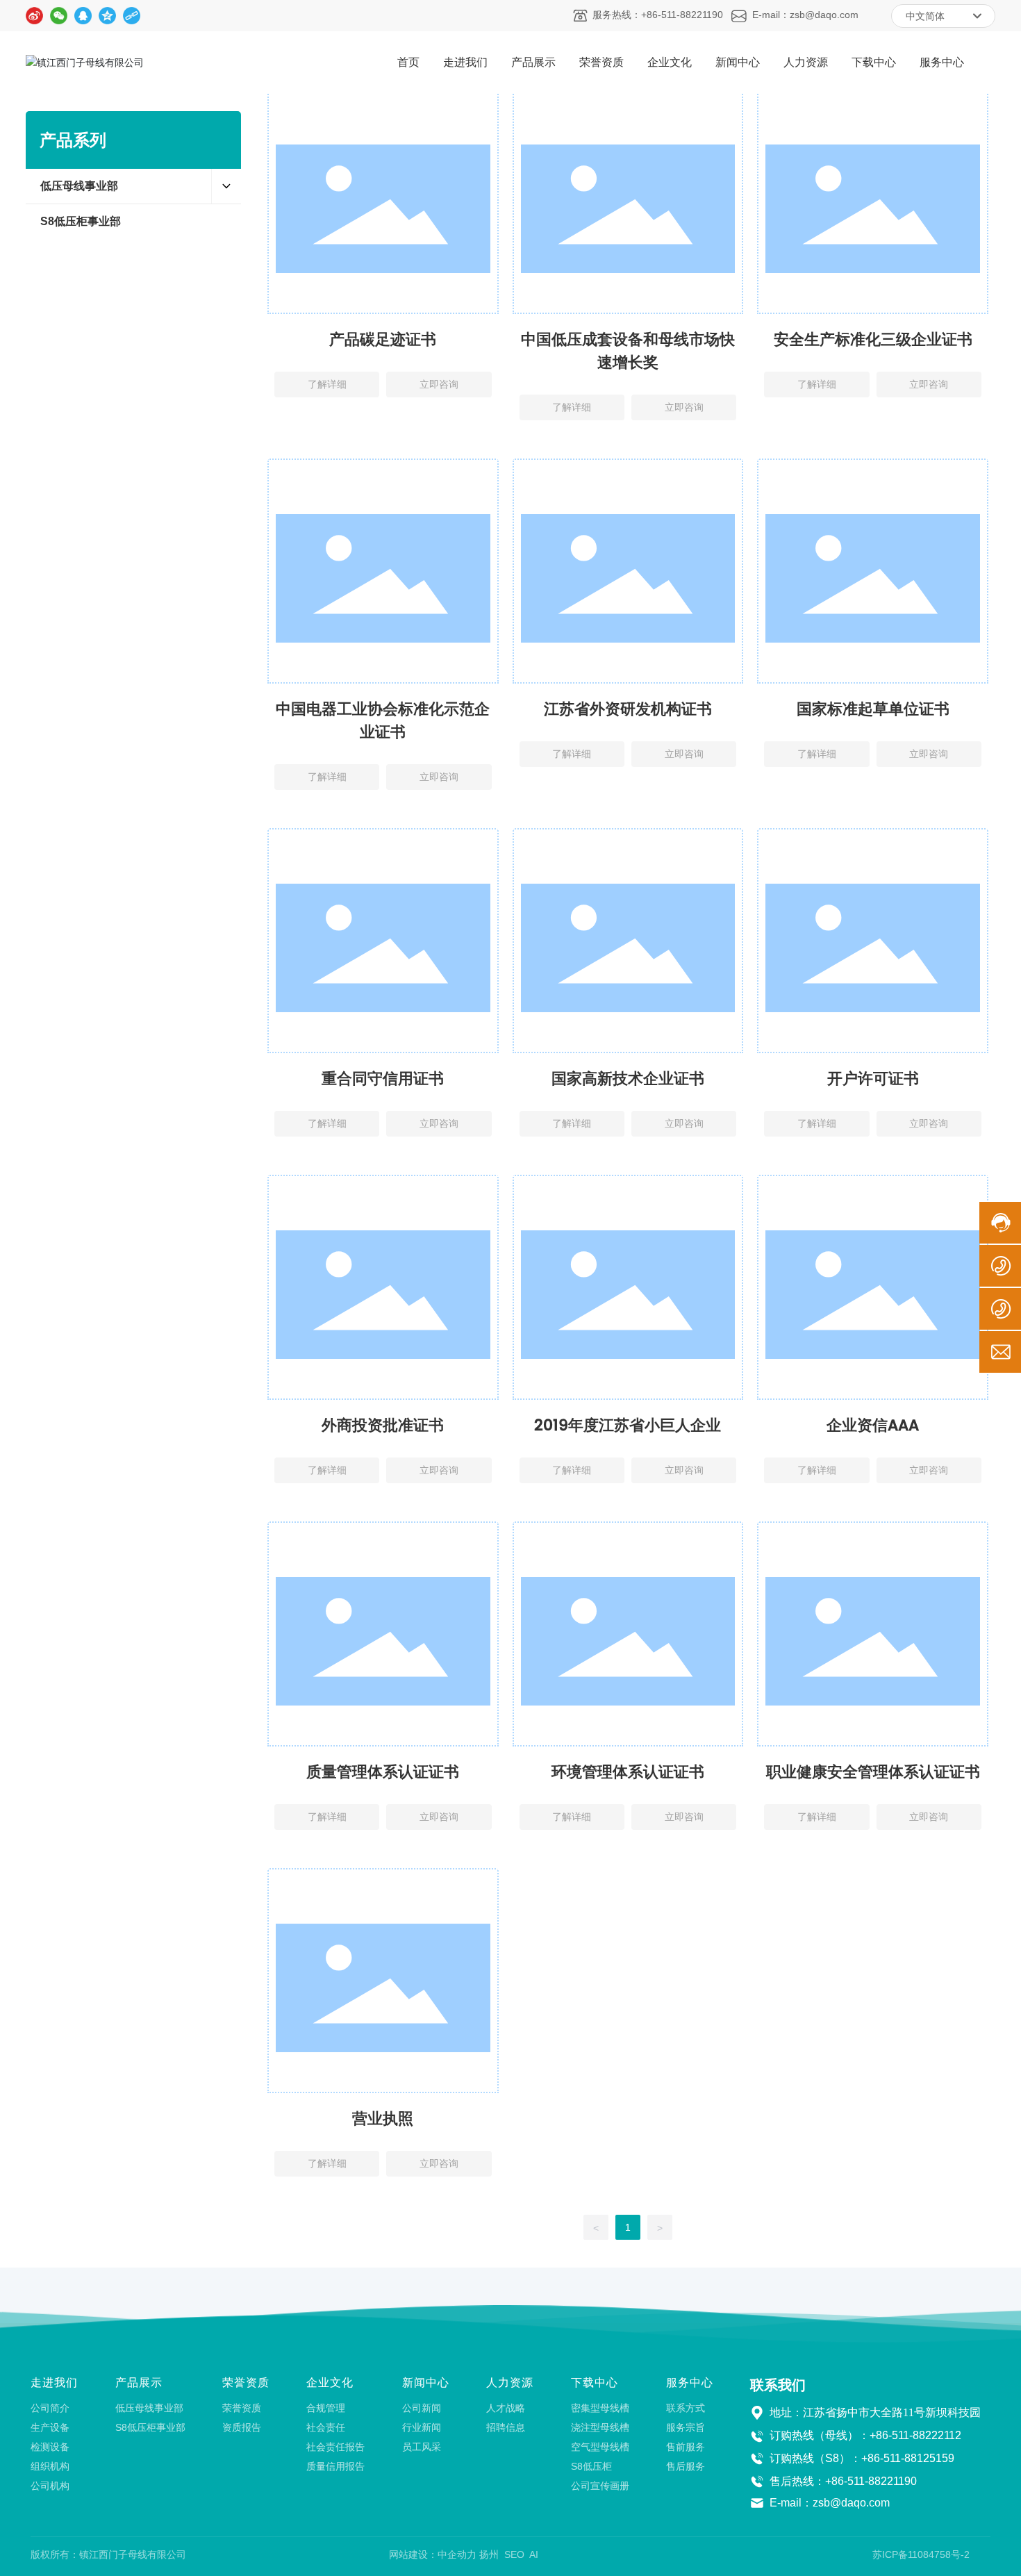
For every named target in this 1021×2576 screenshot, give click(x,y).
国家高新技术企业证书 (628, 1079)
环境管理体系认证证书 (628, 1772)
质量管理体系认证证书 (383, 1772)
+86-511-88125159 (908, 2458)
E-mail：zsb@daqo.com (805, 15)
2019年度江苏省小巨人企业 (628, 1425)
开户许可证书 (873, 1079)
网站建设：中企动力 (433, 2554)
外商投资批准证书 (383, 1425)
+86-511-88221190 (871, 2481)
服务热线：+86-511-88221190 (658, 15)
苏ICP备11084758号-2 (921, 2554)
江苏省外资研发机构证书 (628, 709)
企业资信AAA (873, 1425)
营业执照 (383, 2119)
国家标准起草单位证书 (873, 709)
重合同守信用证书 (383, 1079)
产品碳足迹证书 (383, 339)
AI (534, 2554)
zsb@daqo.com (851, 2503)
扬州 (489, 2554)
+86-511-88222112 (915, 2435)
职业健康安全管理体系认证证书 (873, 1772)
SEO (514, 2554)
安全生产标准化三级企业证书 (873, 339)
